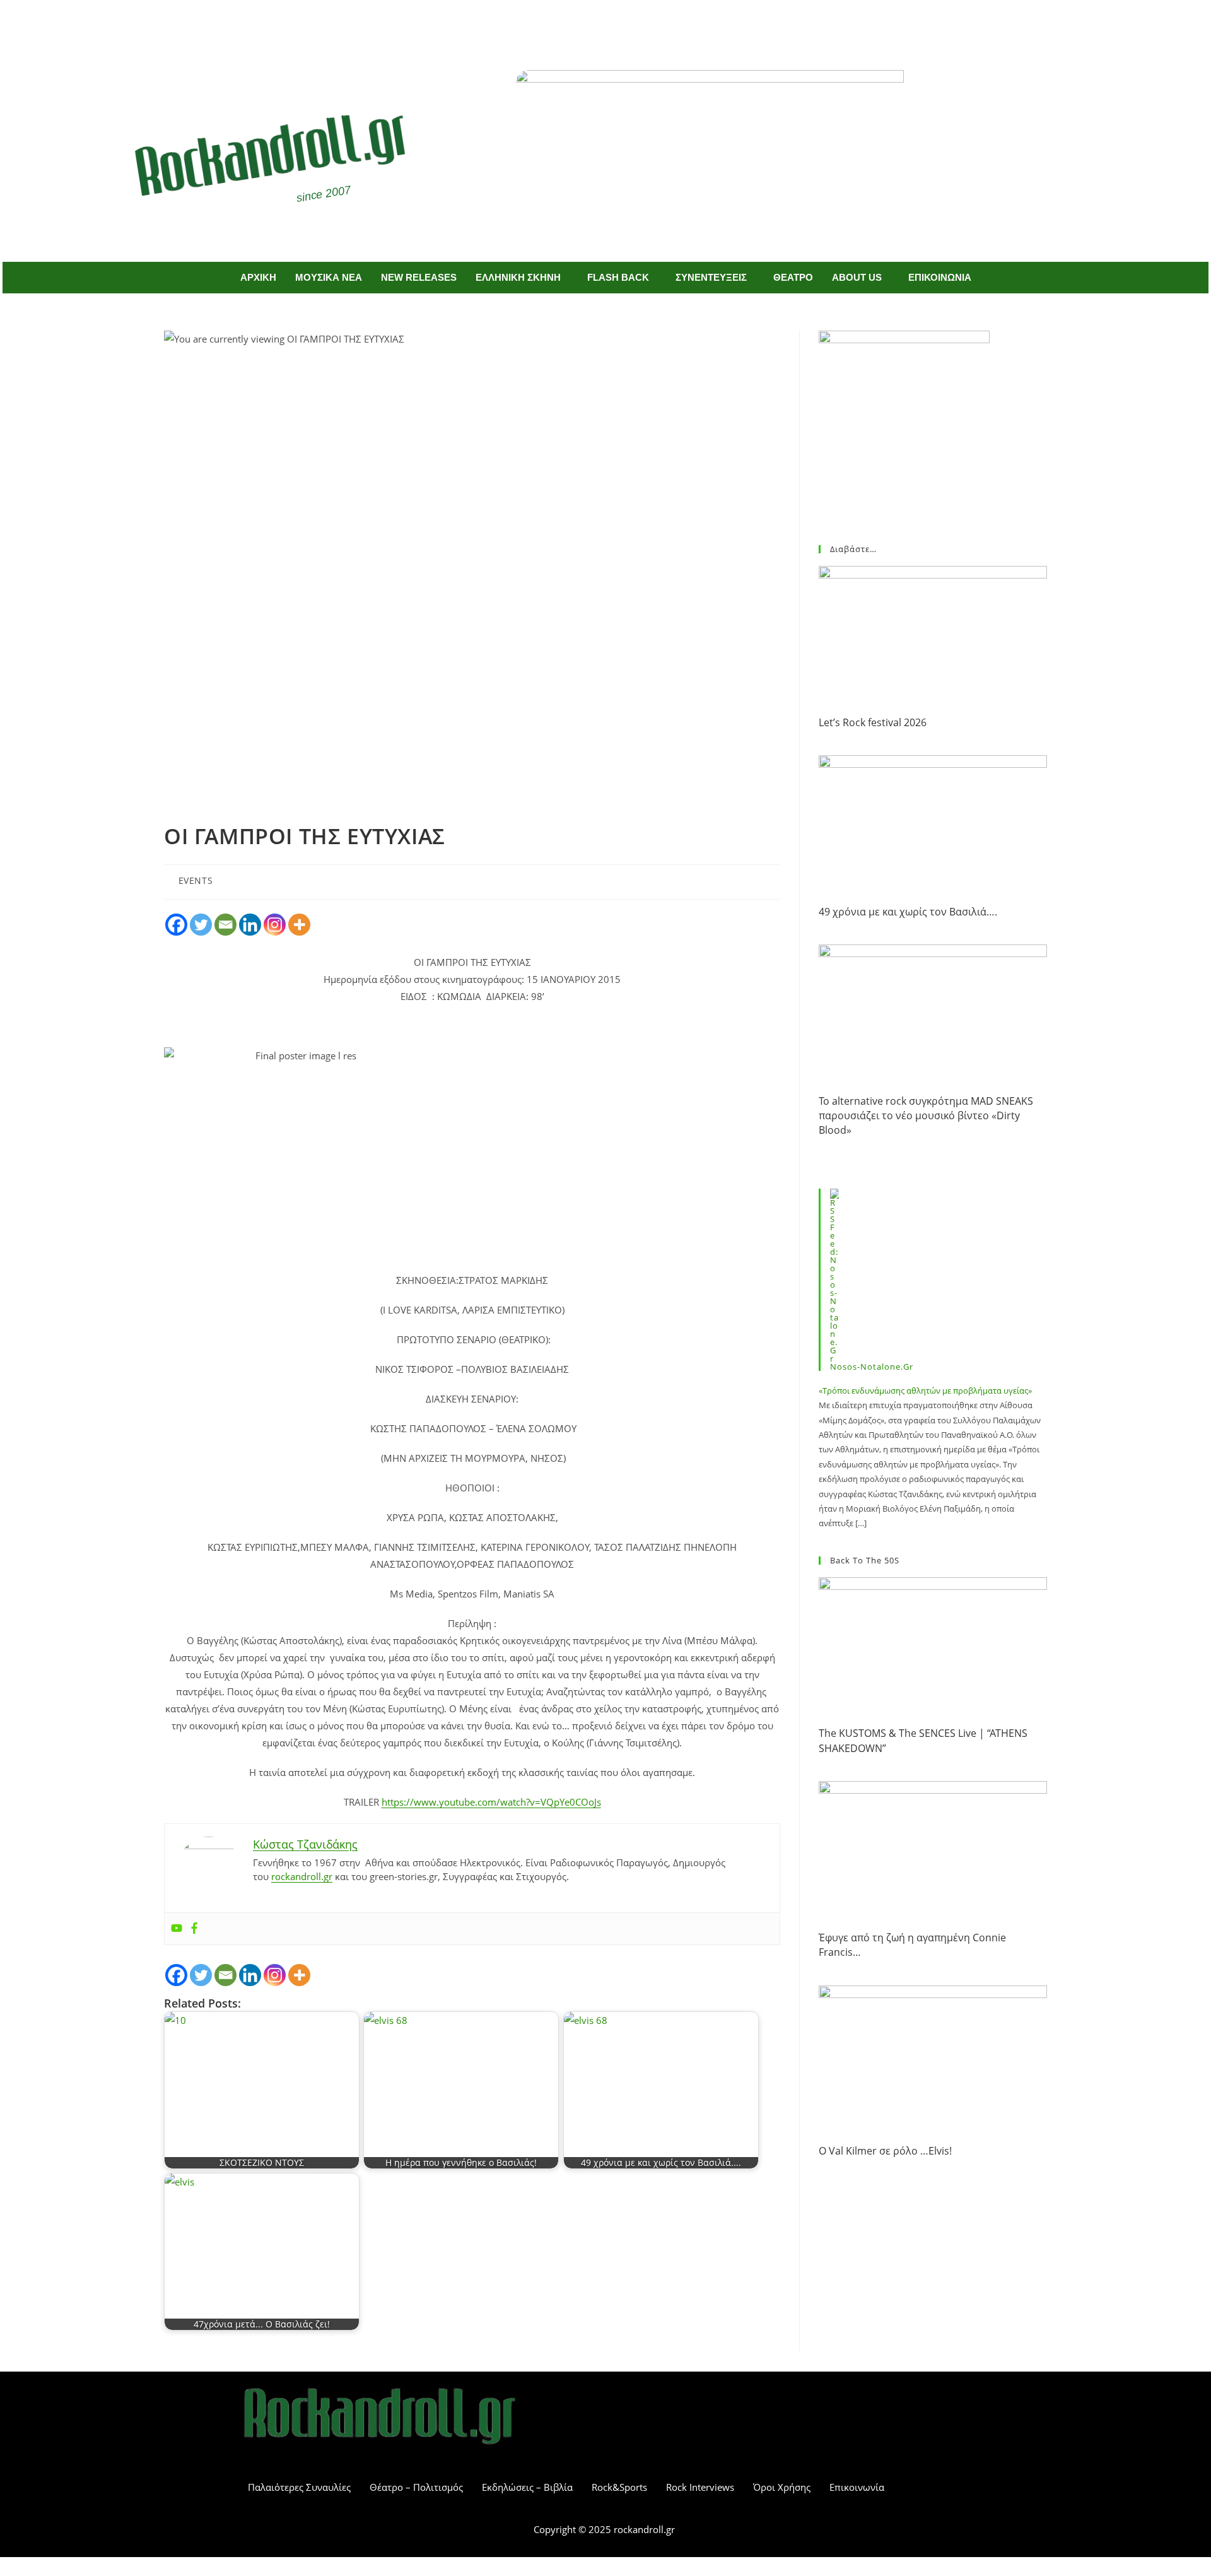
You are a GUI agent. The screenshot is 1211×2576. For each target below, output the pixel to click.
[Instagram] (275, 925)
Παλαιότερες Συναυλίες (299, 2487)
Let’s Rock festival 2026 (873, 722)
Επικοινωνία (857, 2487)
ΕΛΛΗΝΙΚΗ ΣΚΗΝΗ (518, 277)
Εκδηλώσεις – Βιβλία (527, 2487)
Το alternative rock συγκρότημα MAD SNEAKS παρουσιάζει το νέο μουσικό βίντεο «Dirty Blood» (926, 1116)
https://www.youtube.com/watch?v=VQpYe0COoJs (491, 1802)
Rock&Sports (619, 2487)
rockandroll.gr (302, 1876)
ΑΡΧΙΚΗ (258, 277)
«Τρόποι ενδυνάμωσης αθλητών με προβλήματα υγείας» (925, 1391)
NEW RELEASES (419, 277)
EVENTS (196, 880)
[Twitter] (624, 24)
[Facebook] (587, 24)
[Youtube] (177, 1929)
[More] (299, 925)
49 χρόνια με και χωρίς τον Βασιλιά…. (908, 912)
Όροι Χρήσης (782, 2487)
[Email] (225, 925)
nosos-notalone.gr (872, 1367)
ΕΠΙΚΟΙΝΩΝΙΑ (940, 277)
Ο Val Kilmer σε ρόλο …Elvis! (885, 2151)
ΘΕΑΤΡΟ (793, 277)
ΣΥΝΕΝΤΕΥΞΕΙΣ (711, 277)
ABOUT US (857, 277)
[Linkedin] (250, 925)
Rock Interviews (700, 2487)
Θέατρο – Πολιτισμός (416, 2487)
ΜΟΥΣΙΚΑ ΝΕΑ (329, 277)
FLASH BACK (618, 277)
